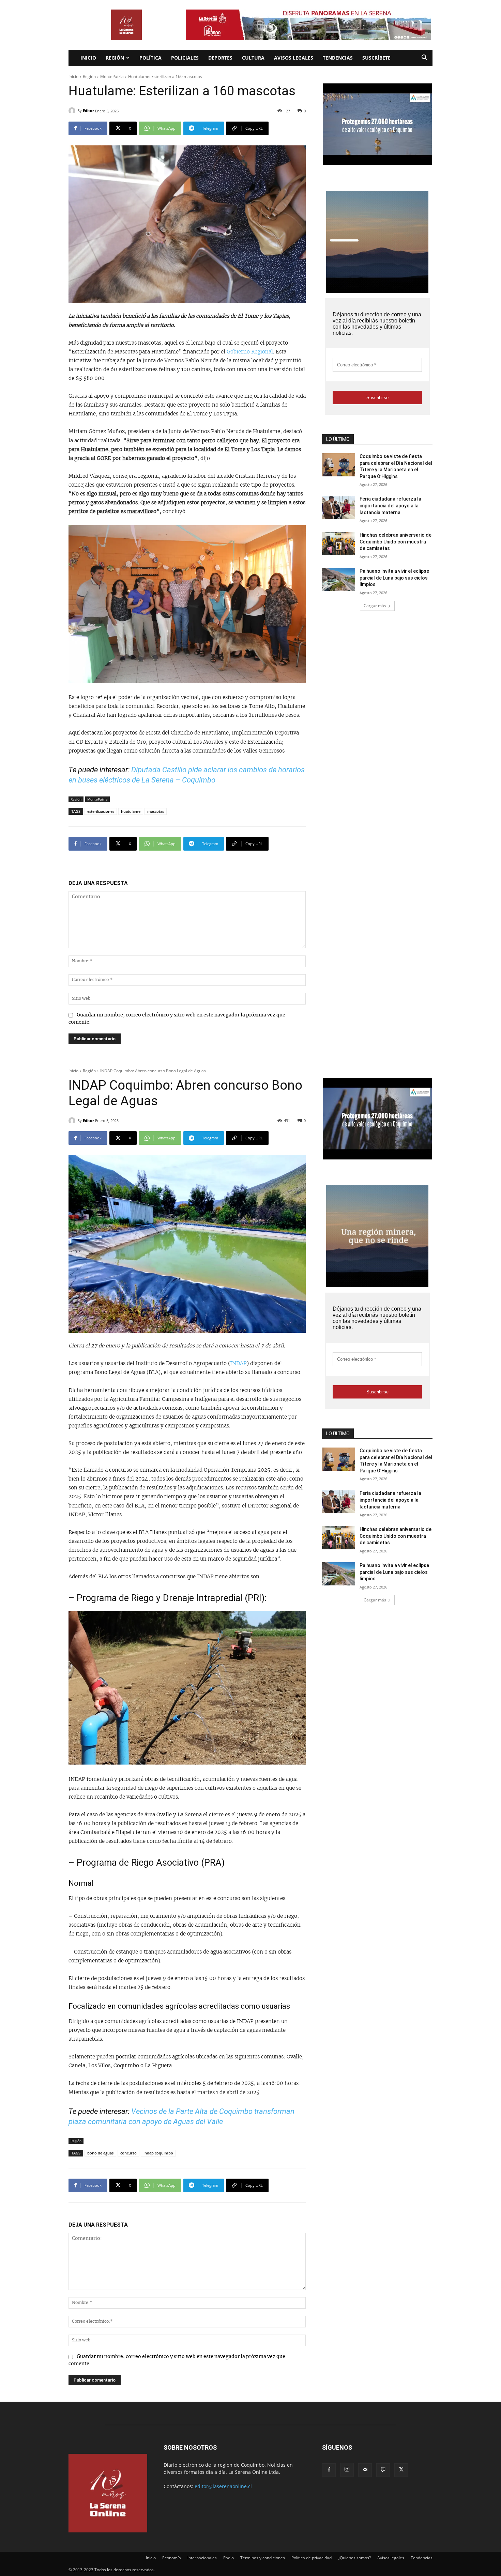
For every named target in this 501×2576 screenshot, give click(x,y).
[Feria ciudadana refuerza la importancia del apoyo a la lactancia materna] (339, 507)
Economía (172, 2558)
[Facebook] (329, 2470)
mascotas (156, 811)
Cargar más (375, 606)
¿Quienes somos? (354, 2558)
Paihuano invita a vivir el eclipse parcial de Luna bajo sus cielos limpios (394, 578)
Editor (88, 110)
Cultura (253, 58)
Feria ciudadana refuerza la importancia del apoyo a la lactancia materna (390, 505)
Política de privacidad (312, 2558)
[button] (424, 58)
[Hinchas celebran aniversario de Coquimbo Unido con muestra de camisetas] (339, 543)
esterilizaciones (101, 811)
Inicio (88, 58)
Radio (229, 2558)
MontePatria (112, 76)
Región (115, 58)
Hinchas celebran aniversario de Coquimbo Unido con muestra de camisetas (396, 542)
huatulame (131, 811)
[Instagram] (347, 2470)
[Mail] (365, 2470)
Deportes (220, 58)
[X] (401, 2470)
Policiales (185, 58)
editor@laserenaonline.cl (223, 2486)
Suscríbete (376, 58)
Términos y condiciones (263, 2558)
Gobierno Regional (250, 352)
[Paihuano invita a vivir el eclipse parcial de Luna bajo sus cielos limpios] (339, 580)
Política (150, 58)
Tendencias (338, 58)
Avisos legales (294, 58)
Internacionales (202, 2558)
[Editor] (73, 111)
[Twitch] (383, 2470)
